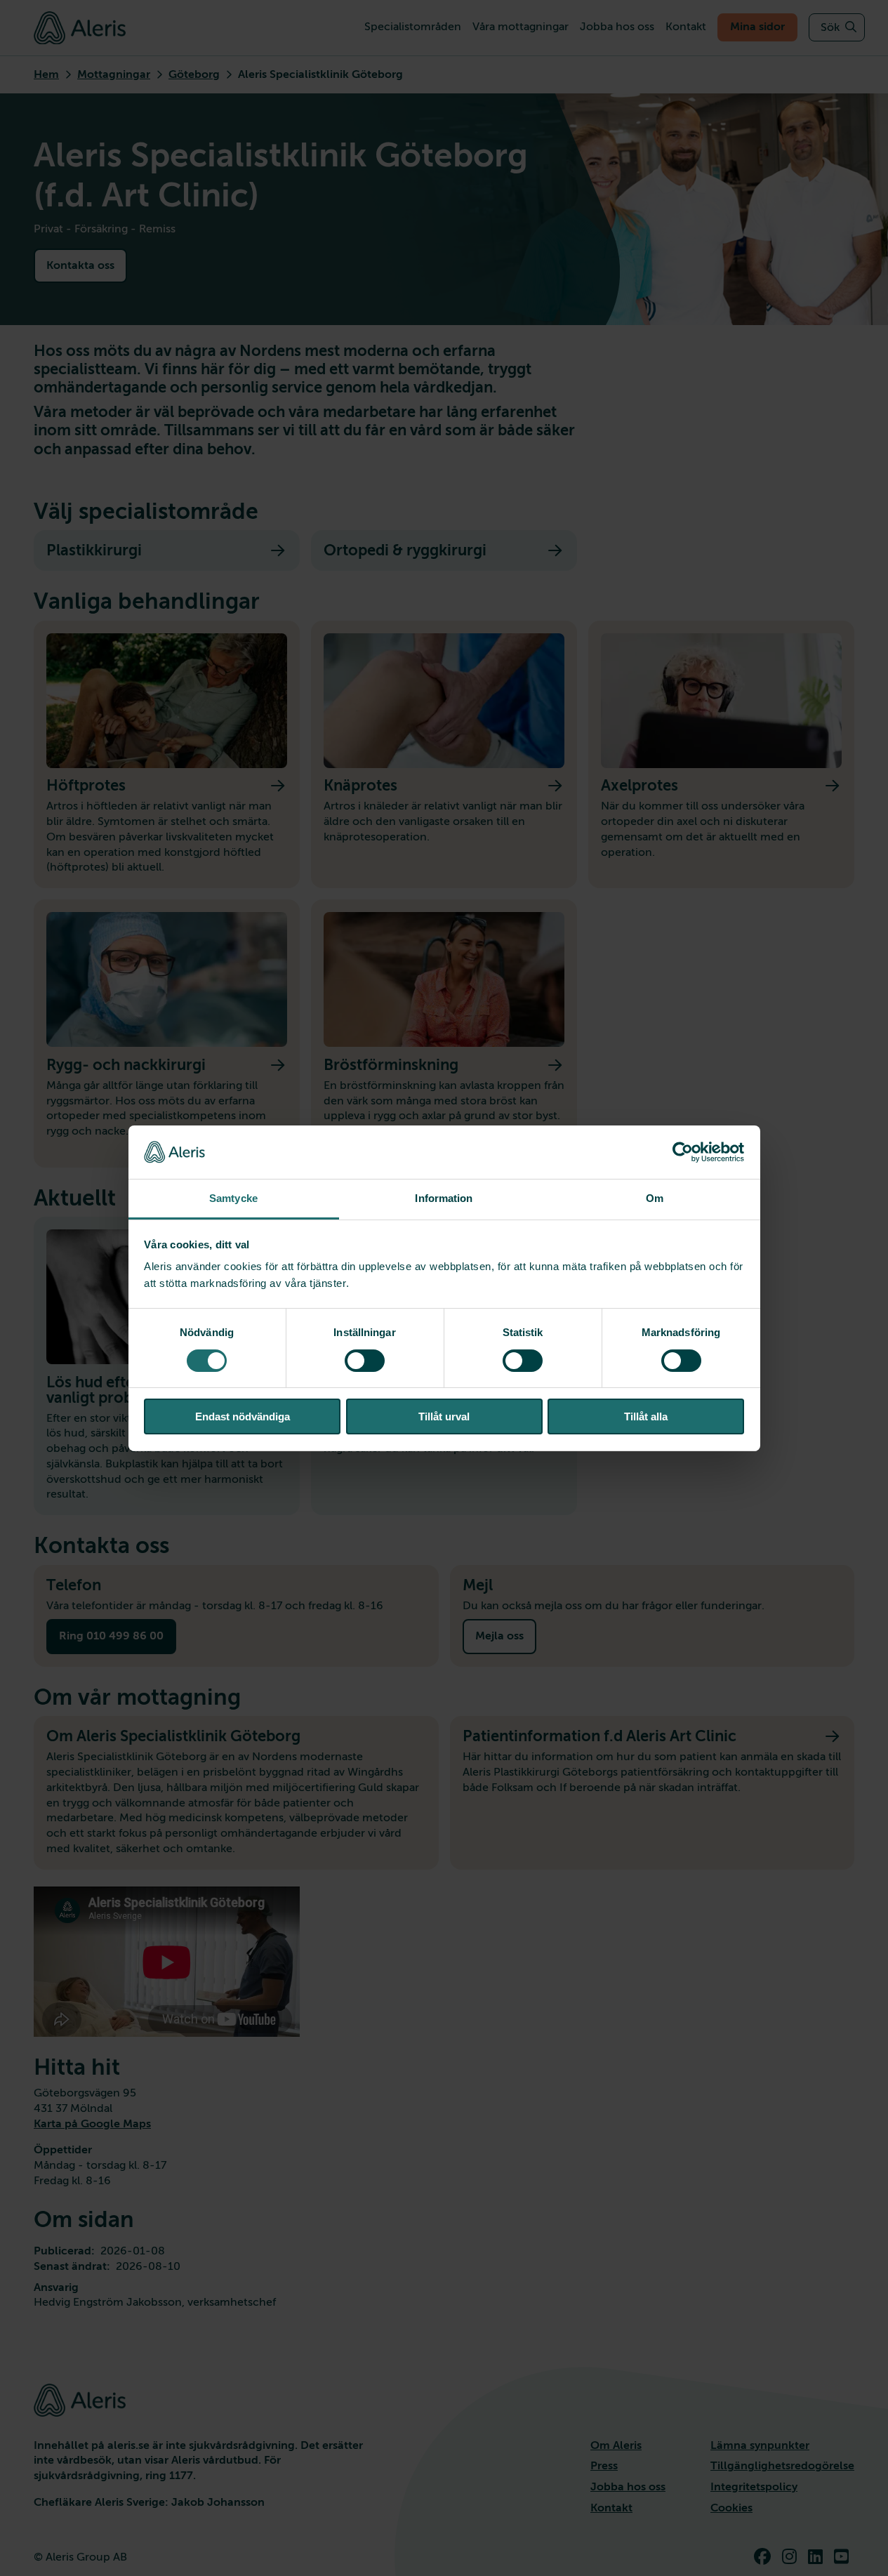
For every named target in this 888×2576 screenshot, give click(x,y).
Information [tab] (444, 1198)
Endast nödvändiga (243, 1416)
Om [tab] (655, 1198)
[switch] (365, 1361)
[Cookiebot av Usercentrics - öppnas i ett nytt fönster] (683, 1152)
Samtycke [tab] (233, 1198)
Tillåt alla (646, 1416)
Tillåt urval (444, 1416)
